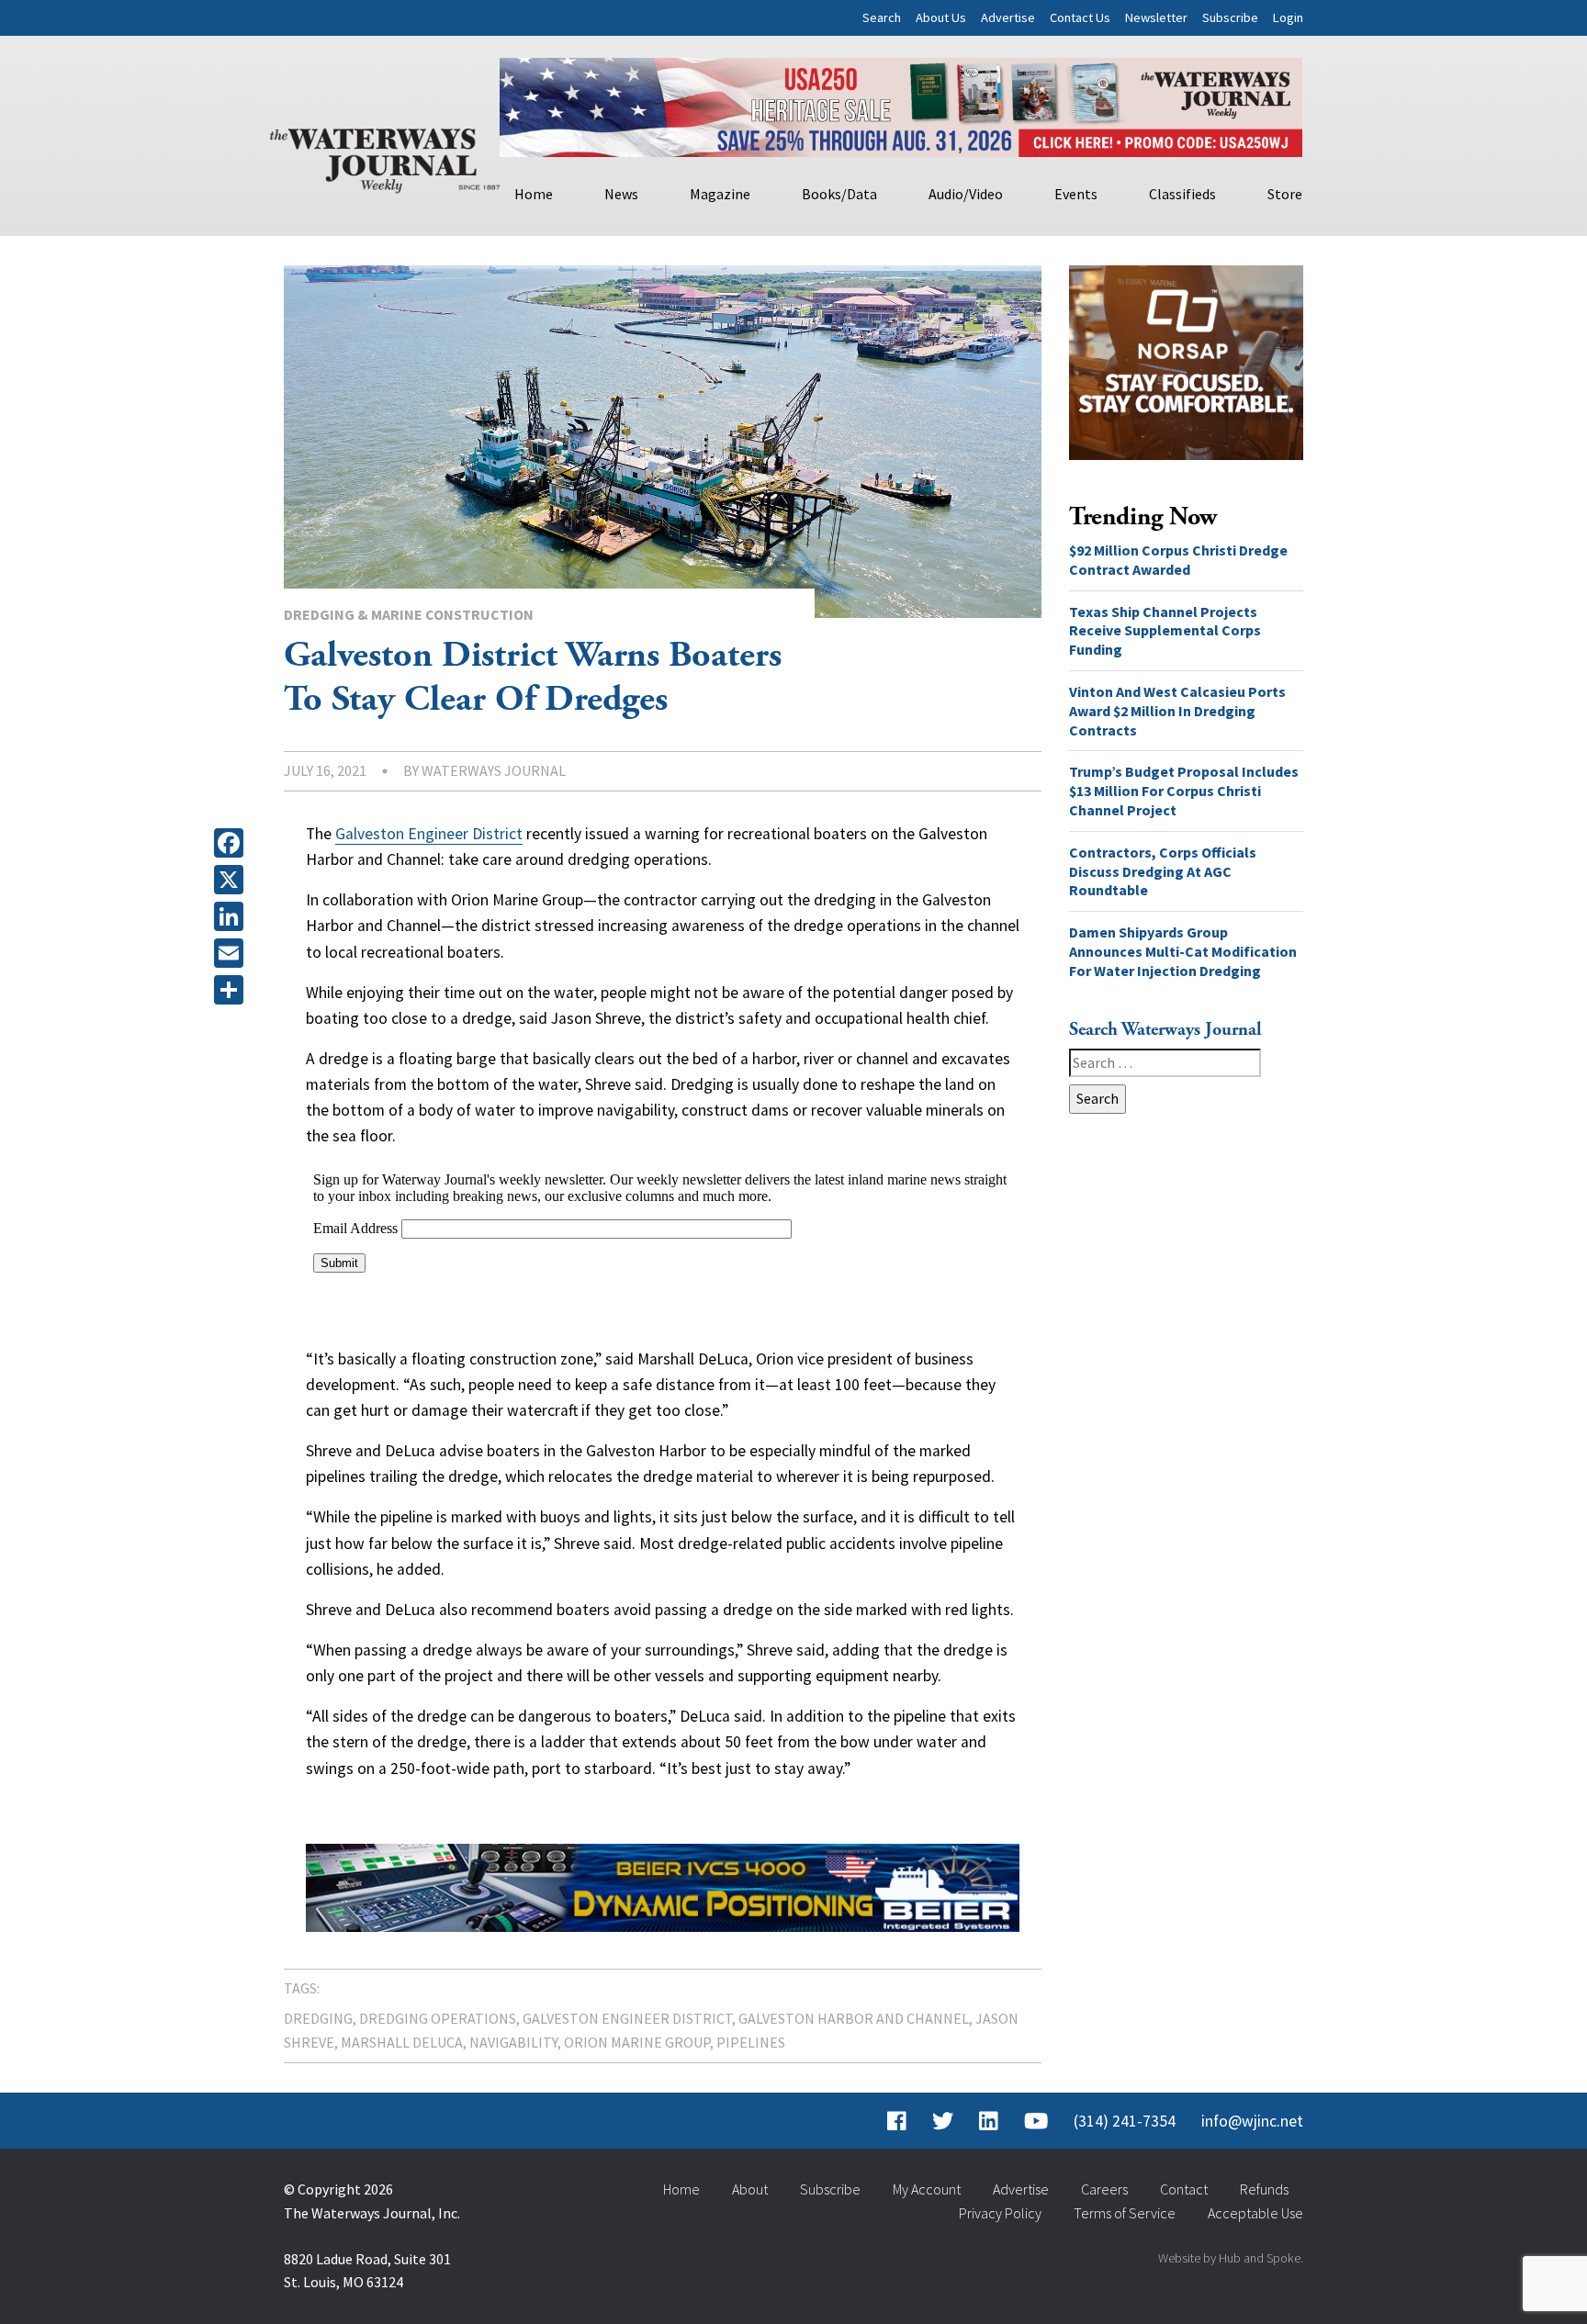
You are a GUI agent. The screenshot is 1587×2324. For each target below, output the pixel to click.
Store (1285, 194)
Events (1076, 194)
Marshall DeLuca (402, 2042)
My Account (927, 2189)
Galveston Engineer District (429, 834)
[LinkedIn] (232, 916)
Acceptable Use (1255, 2213)
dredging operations (438, 2018)
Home (534, 194)
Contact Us (1080, 17)
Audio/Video (966, 194)
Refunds (1264, 2189)
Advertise (1008, 17)
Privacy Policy (1000, 2213)
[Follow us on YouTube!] (1036, 2121)
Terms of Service (1125, 2213)
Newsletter (1156, 17)
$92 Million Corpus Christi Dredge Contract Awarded (1178, 560)
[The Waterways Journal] (385, 157)
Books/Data (839, 194)
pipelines (751, 2042)
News (621, 194)
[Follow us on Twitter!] (943, 2121)
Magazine (720, 194)
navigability (513, 2042)
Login (1288, 17)
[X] (232, 880)
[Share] (232, 990)
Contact (1184, 2189)
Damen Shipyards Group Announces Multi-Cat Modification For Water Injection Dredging (1183, 951)
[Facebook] (232, 843)
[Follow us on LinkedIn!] (989, 2121)
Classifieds (1182, 194)
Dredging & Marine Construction (409, 614)
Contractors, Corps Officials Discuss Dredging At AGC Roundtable (1163, 871)
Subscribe (1230, 17)
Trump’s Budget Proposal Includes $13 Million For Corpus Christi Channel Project (1184, 791)
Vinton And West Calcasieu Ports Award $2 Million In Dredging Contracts (1177, 711)
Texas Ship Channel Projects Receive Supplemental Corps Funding (1165, 631)
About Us (941, 17)
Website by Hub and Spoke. (1231, 2258)
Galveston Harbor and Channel (854, 2018)
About (750, 2189)
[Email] (232, 953)
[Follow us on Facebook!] (897, 2121)
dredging (318, 2018)
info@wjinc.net (1252, 2121)
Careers (1104, 2189)
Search (882, 17)
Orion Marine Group (637, 2042)
